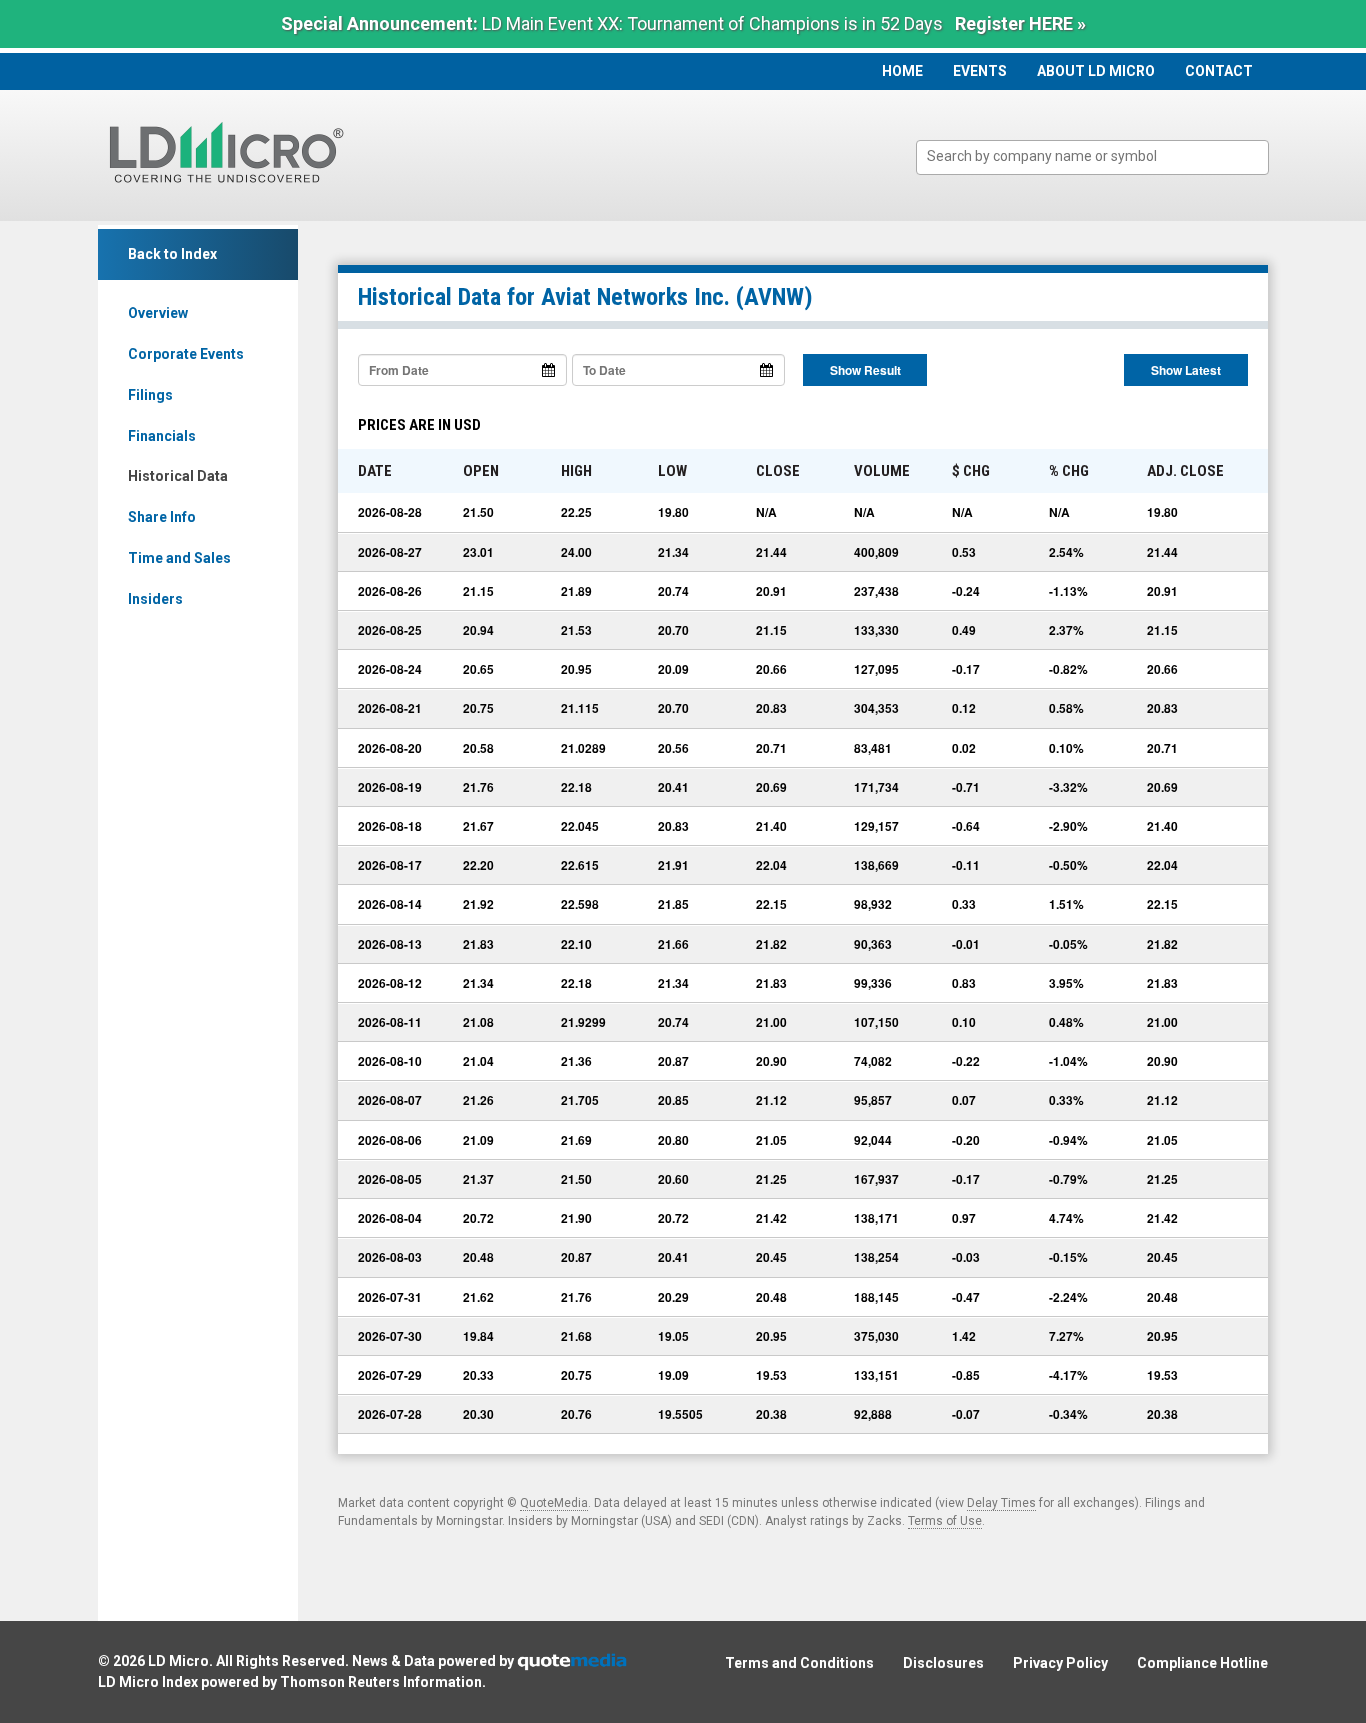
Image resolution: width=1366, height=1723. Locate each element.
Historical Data (178, 476)
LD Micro (178, 1661)
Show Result (865, 370)
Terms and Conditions (799, 1663)
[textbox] (1102, 156)
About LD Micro (1096, 71)
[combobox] (1092, 157)
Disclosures (943, 1663)
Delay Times (1001, 1503)
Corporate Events (186, 354)
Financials (162, 436)
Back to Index (172, 254)
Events (980, 71)
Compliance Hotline (1202, 1663)
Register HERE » (1020, 23)
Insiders (155, 599)
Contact (1219, 71)
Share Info (162, 517)
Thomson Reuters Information (381, 1682)
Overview (158, 313)
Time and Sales (179, 558)
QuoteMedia (554, 1503)
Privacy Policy (1060, 1663)
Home (902, 71)
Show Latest (1186, 370)
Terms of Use (945, 1521)
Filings (150, 395)
